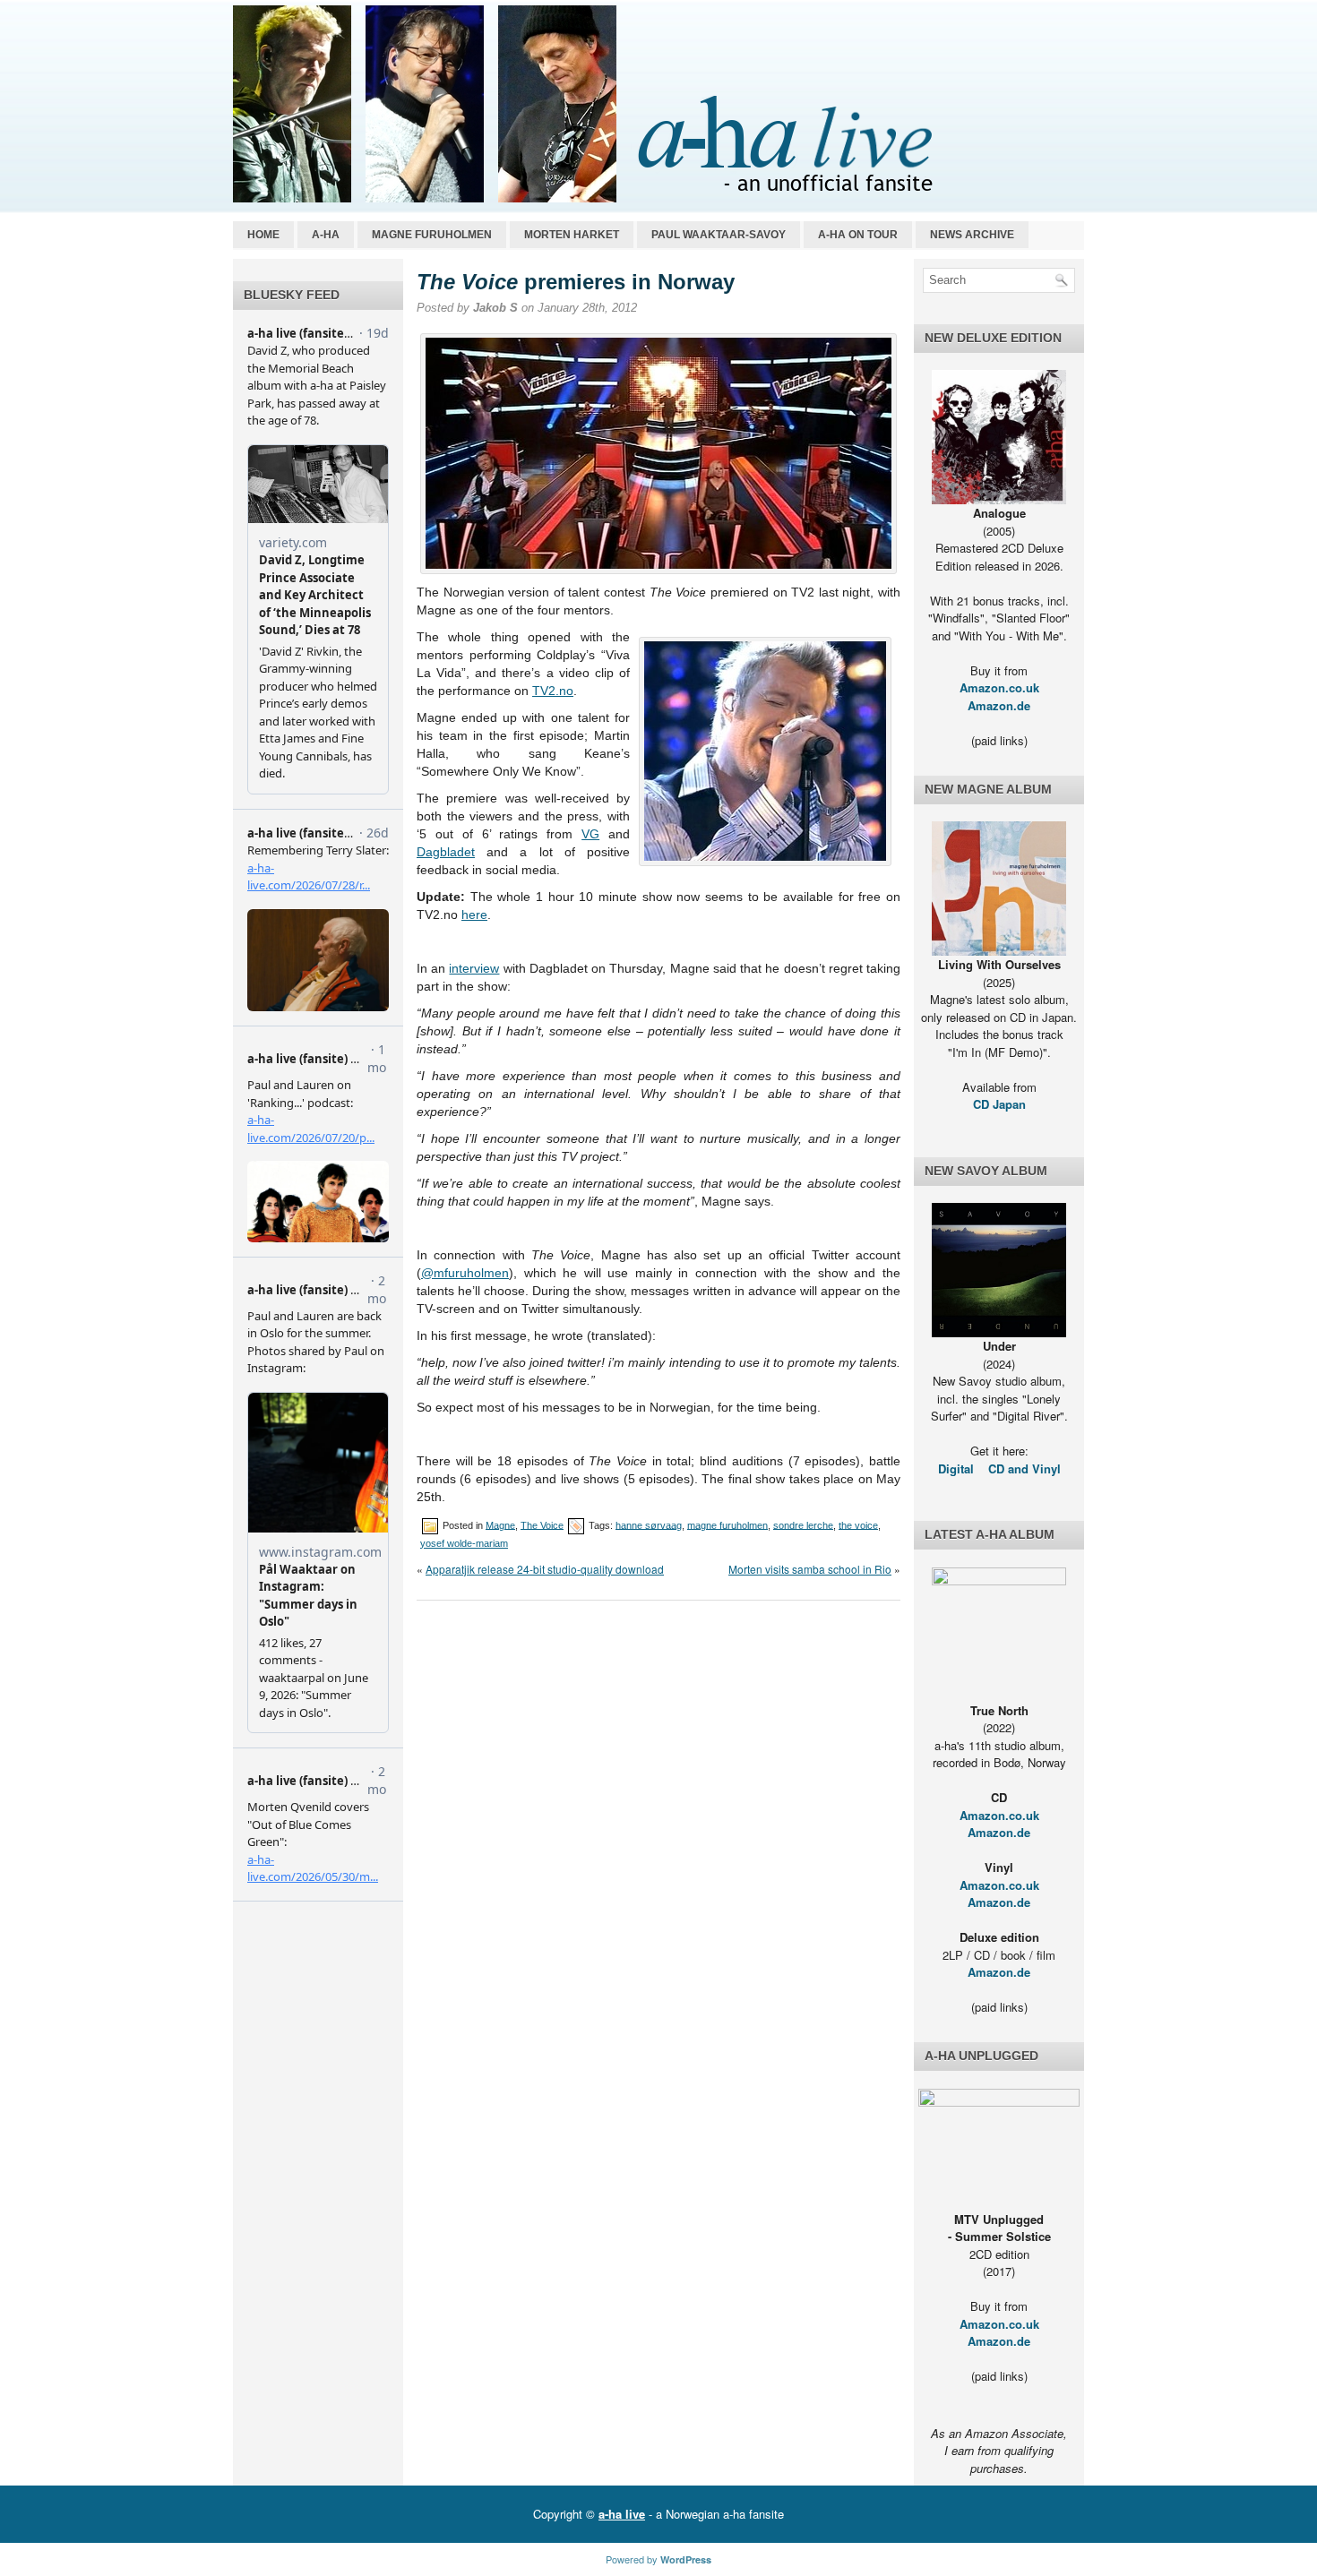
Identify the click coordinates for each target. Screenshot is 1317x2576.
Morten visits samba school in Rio (810, 1569)
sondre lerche (803, 1524)
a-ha (326, 235)
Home (263, 235)
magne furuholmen (727, 1524)
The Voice (542, 1524)
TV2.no (553, 691)
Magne (500, 1524)
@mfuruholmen (465, 1273)
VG (590, 834)
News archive (972, 235)
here (474, 914)
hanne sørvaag (649, 1524)
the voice (858, 1524)
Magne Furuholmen (432, 235)
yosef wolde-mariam (464, 1543)
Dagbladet (446, 852)
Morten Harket (572, 235)
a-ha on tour (858, 235)
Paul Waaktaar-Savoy (719, 235)
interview (474, 968)
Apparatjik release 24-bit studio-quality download (545, 1569)
